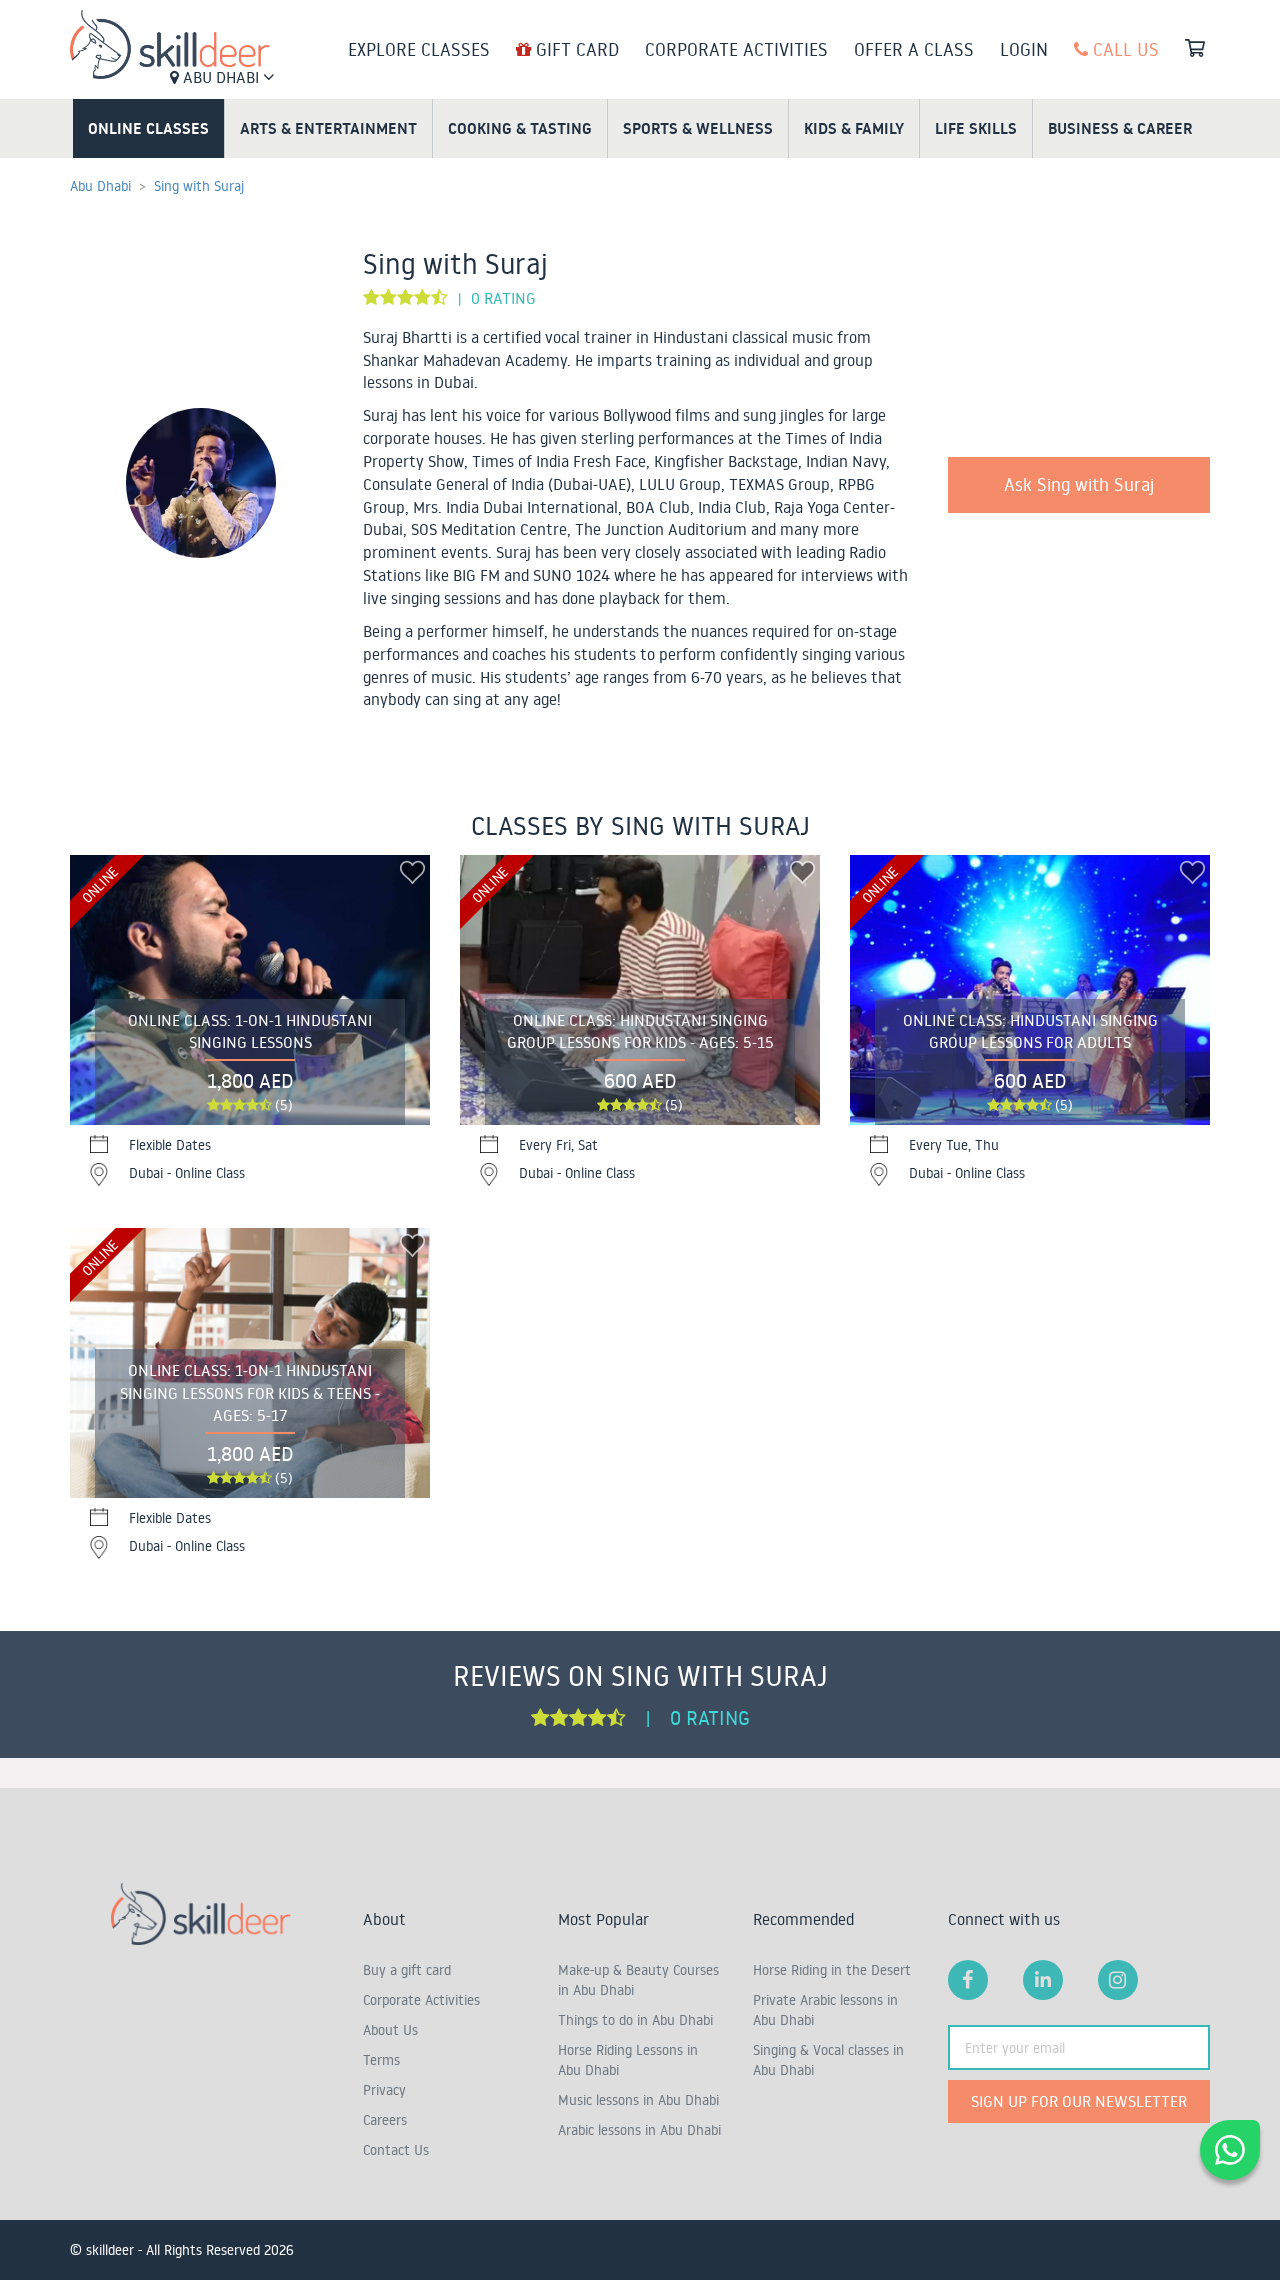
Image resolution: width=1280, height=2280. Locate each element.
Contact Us (396, 2150)
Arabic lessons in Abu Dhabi (639, 2130)
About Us (390, 2030)
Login (1024, 49)
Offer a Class (914, 49)
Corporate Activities (736, 49)
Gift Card (575, 49)
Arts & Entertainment (328, 128)
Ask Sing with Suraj (1079, 484)
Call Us (1123, 49)
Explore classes (419, 49)
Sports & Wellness (698, 128)
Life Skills (976, 128)
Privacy (384, 2090)
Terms (381, 2060)
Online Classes (148, 128)
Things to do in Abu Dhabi (635, 2020)
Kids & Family (854, 128)
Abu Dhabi (221, 77)
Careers (385, 2120)
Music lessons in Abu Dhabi (638, 2100)
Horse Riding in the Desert (832, 1970)
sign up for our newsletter (1079, 2101)
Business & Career (1120, 128)
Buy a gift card (407, 1970)
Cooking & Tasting (520, 128)
